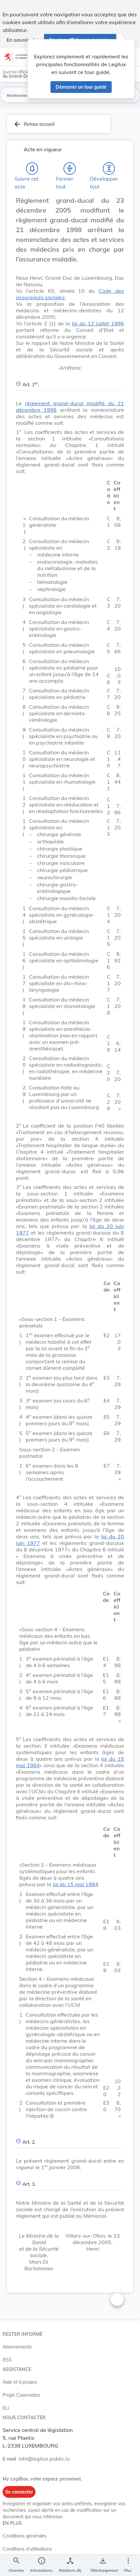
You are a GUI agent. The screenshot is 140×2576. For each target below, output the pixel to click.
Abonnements (17, 2347)
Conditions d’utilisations (27, 2549)
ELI (6, 2408)
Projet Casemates (21, 2395)
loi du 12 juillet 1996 (98, 323)
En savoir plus (23, 40)
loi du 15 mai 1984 (76, 1884)
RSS (7, 2360)
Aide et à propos (20, 2382)
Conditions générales (25, 2536)
